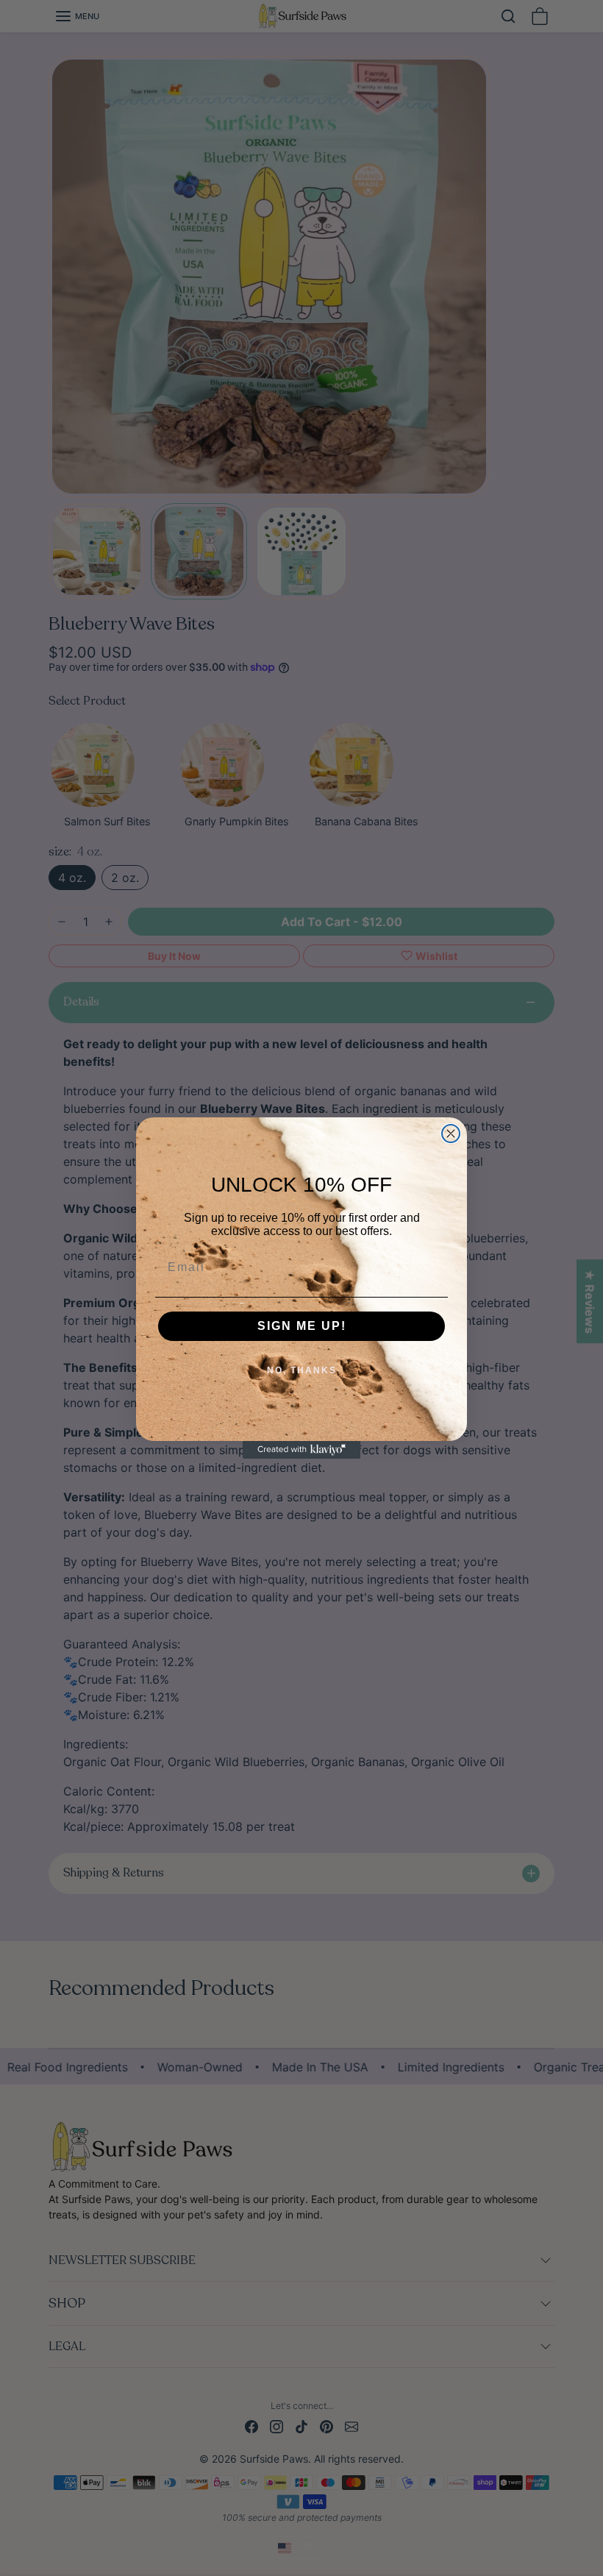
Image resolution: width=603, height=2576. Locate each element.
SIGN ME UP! (302, 1326)
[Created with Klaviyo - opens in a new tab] (301, 1450)
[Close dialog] (451, 1134)
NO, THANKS (302, 1370)
